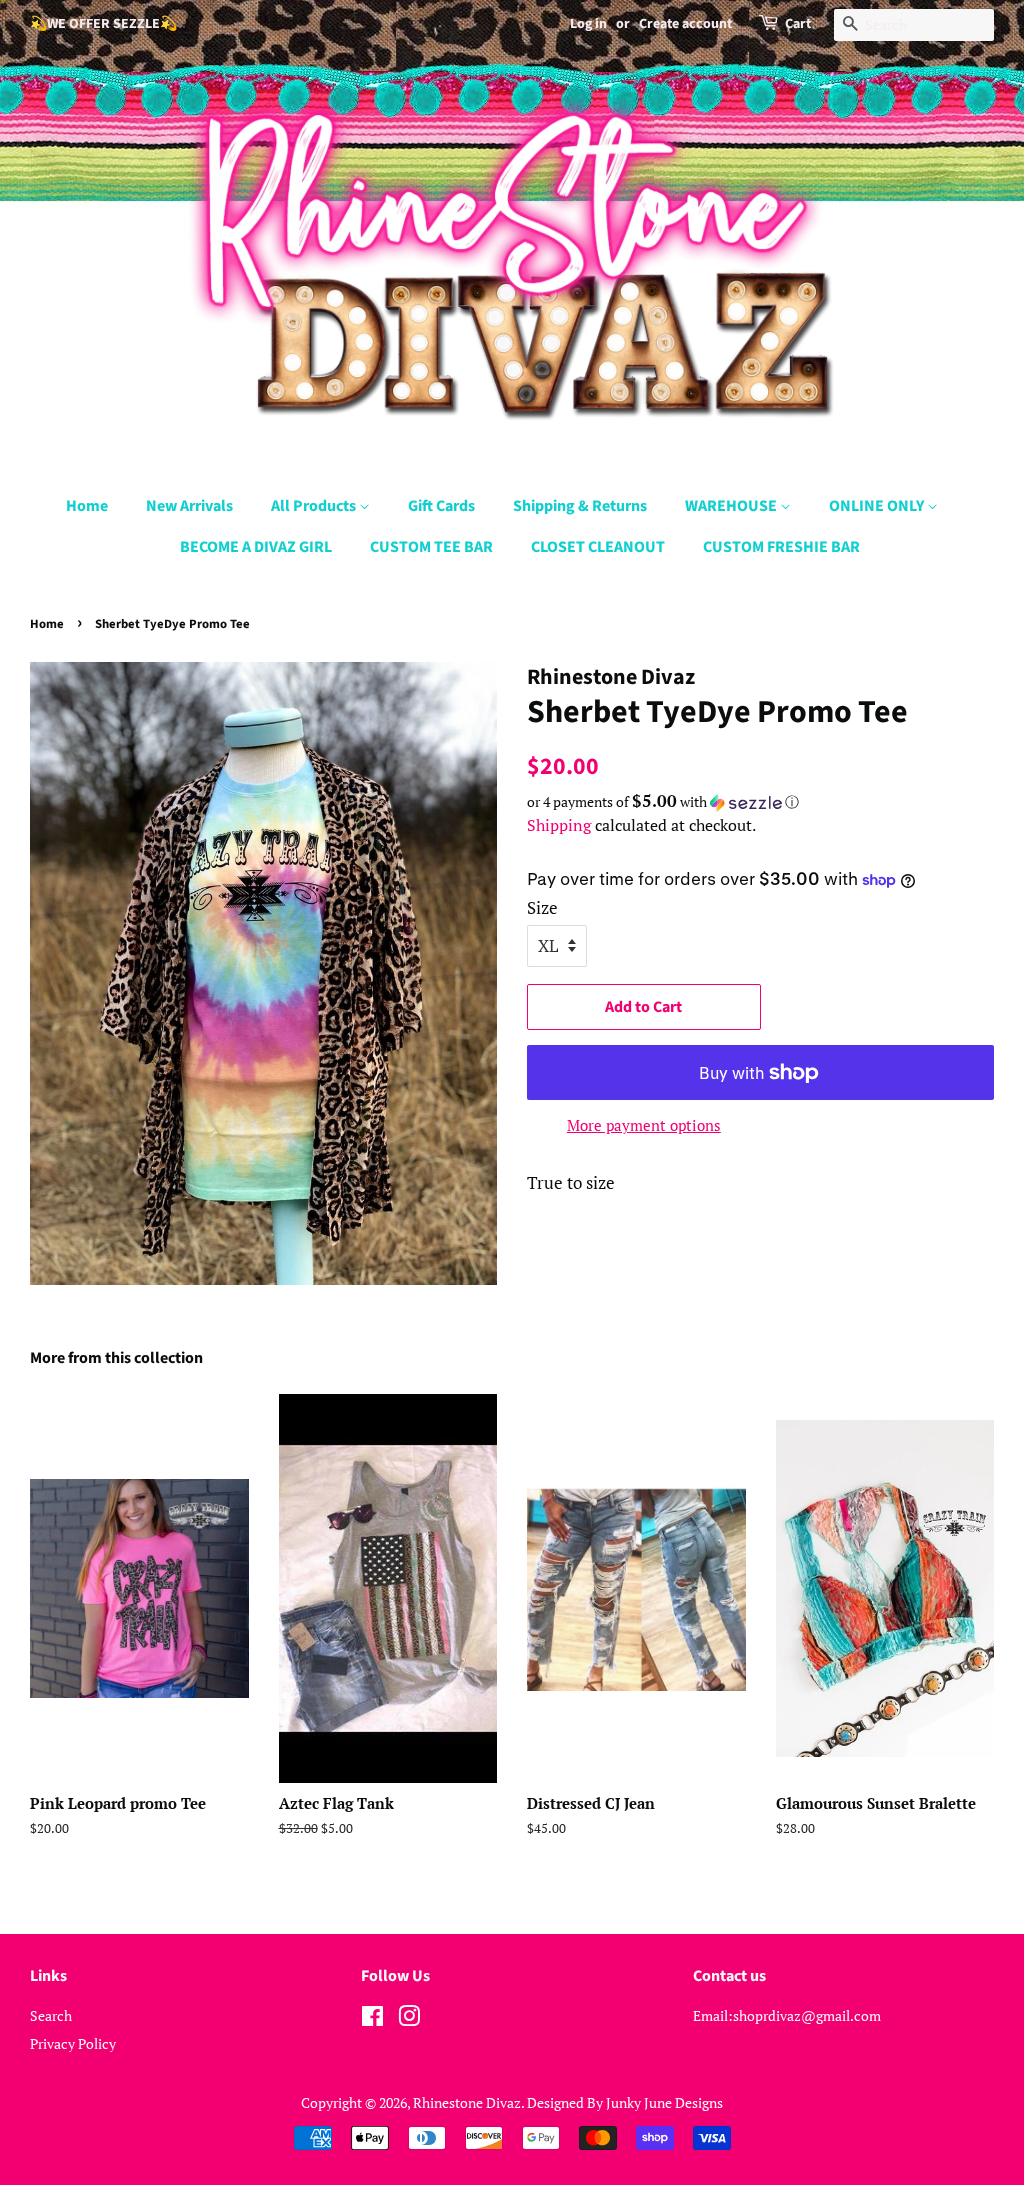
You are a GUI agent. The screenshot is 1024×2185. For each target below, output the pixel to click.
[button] (760, 802)
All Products (315, 506)
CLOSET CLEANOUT (598, 547)
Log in (588, 24)
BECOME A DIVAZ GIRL (256, 547)
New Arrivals (189, 506)
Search (51, 2015)
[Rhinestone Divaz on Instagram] (409, 2019)
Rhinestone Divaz (467, 2102)
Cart (798, 24)
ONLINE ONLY (878, 506)
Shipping (559, 825)
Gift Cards (441, 506)
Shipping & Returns (580, 506)
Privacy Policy (73, 2043)
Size (542, 907)
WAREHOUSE (732, 506)
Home (87, 506)
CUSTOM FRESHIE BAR (781, 547)
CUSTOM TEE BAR (431, 547)
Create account (685, 24)
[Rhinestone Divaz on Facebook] (372, 2019)
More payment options (644, 1125)
